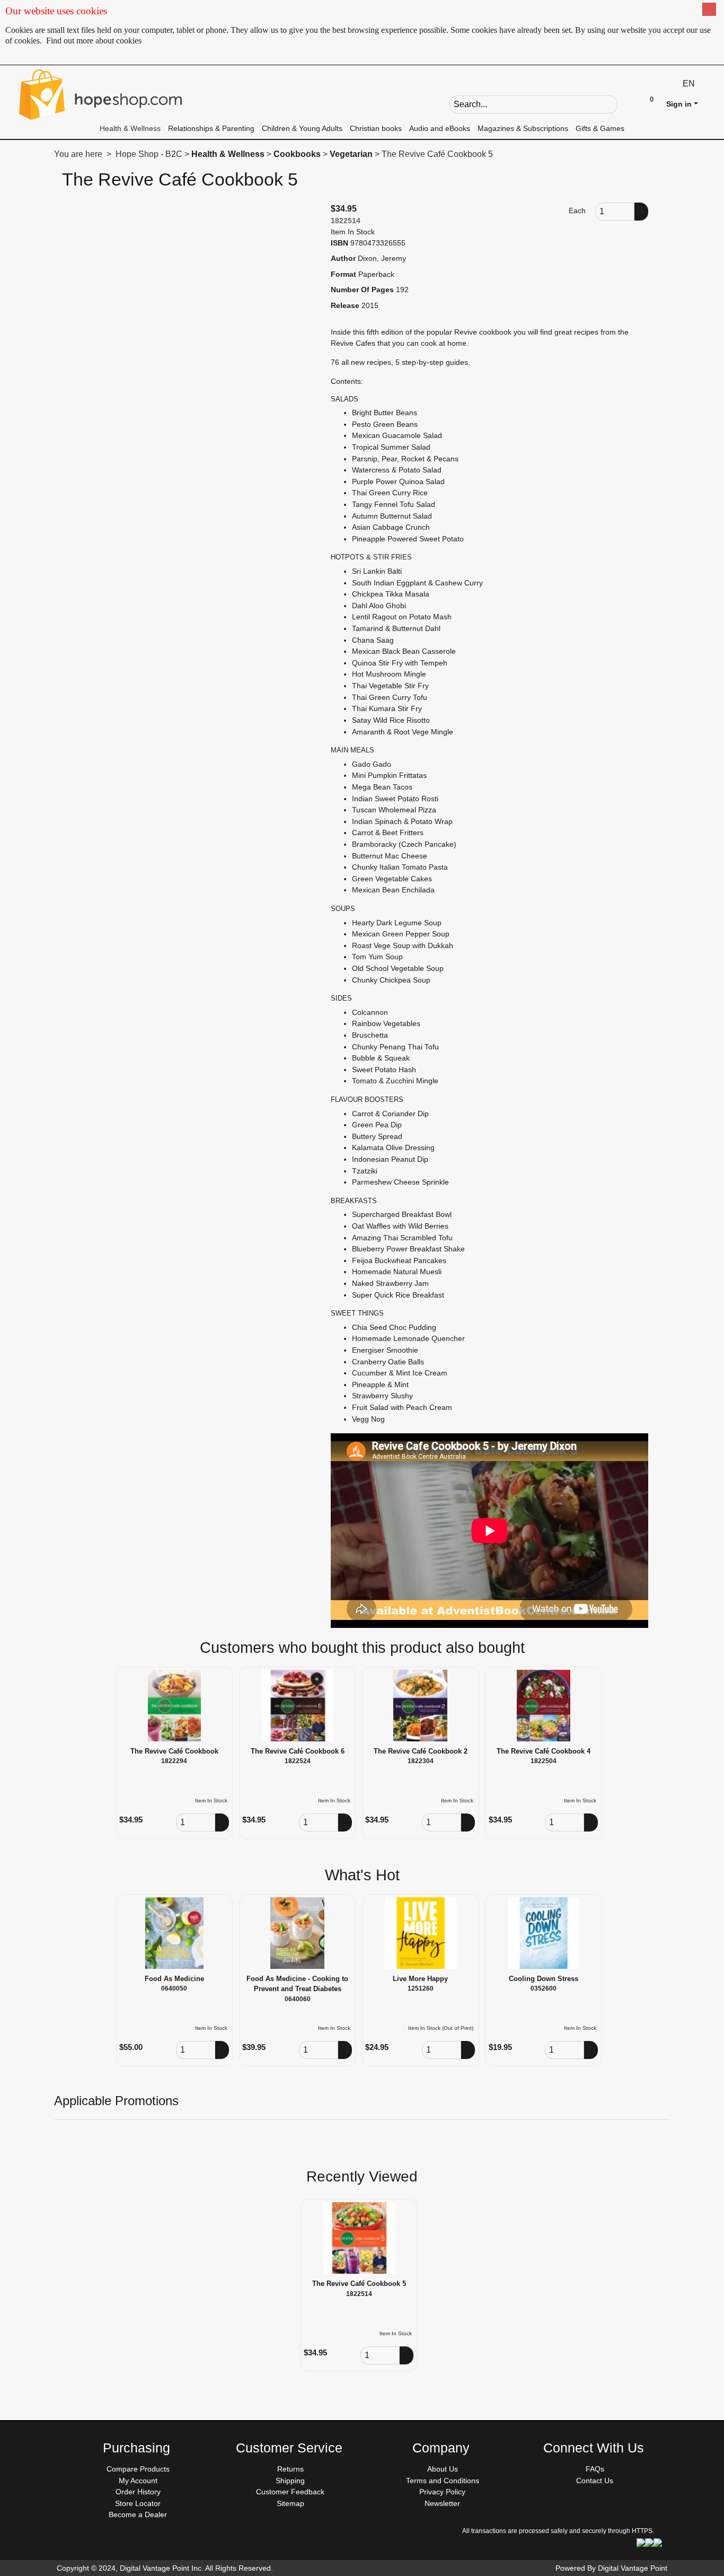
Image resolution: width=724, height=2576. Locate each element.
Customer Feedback (290, 2492)
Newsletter (442, 2503)
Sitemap (290, 2503)
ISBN (339, 243)
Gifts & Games (600, 128)
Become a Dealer (138, 2514)
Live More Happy (420, 1979)
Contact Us (595, 2481)
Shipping (290, 2481)
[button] (626, 103)
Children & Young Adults (302, 128)
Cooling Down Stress (544, 1979)
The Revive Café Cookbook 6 (298, 1751)
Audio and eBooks (440, 128)
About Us (443, 2469)
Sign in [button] (679, 104)
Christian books (376, 128)
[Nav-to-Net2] (101, 94)
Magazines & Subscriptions (523, 128)
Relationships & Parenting (211, 128)
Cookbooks (297, 154)
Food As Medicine (174, 1979)
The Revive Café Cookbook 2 (421, 1751)
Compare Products (138, 2469)
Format (343, 274)
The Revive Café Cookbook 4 (544, 1751)
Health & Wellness (130, 128)
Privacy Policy (442, 2492)
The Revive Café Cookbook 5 (359, 2284)
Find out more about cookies (94, 41)
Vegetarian (351, 154)
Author (343, 258)
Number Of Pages (362, 290)
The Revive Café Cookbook (174, 1751)
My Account (138, 2481)
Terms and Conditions (443, 2481)
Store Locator (138, 2503)
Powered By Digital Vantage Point (611, 2568)
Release (345, 305)
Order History (138, 2492)
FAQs (595, 2469)
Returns (290, 2469)
